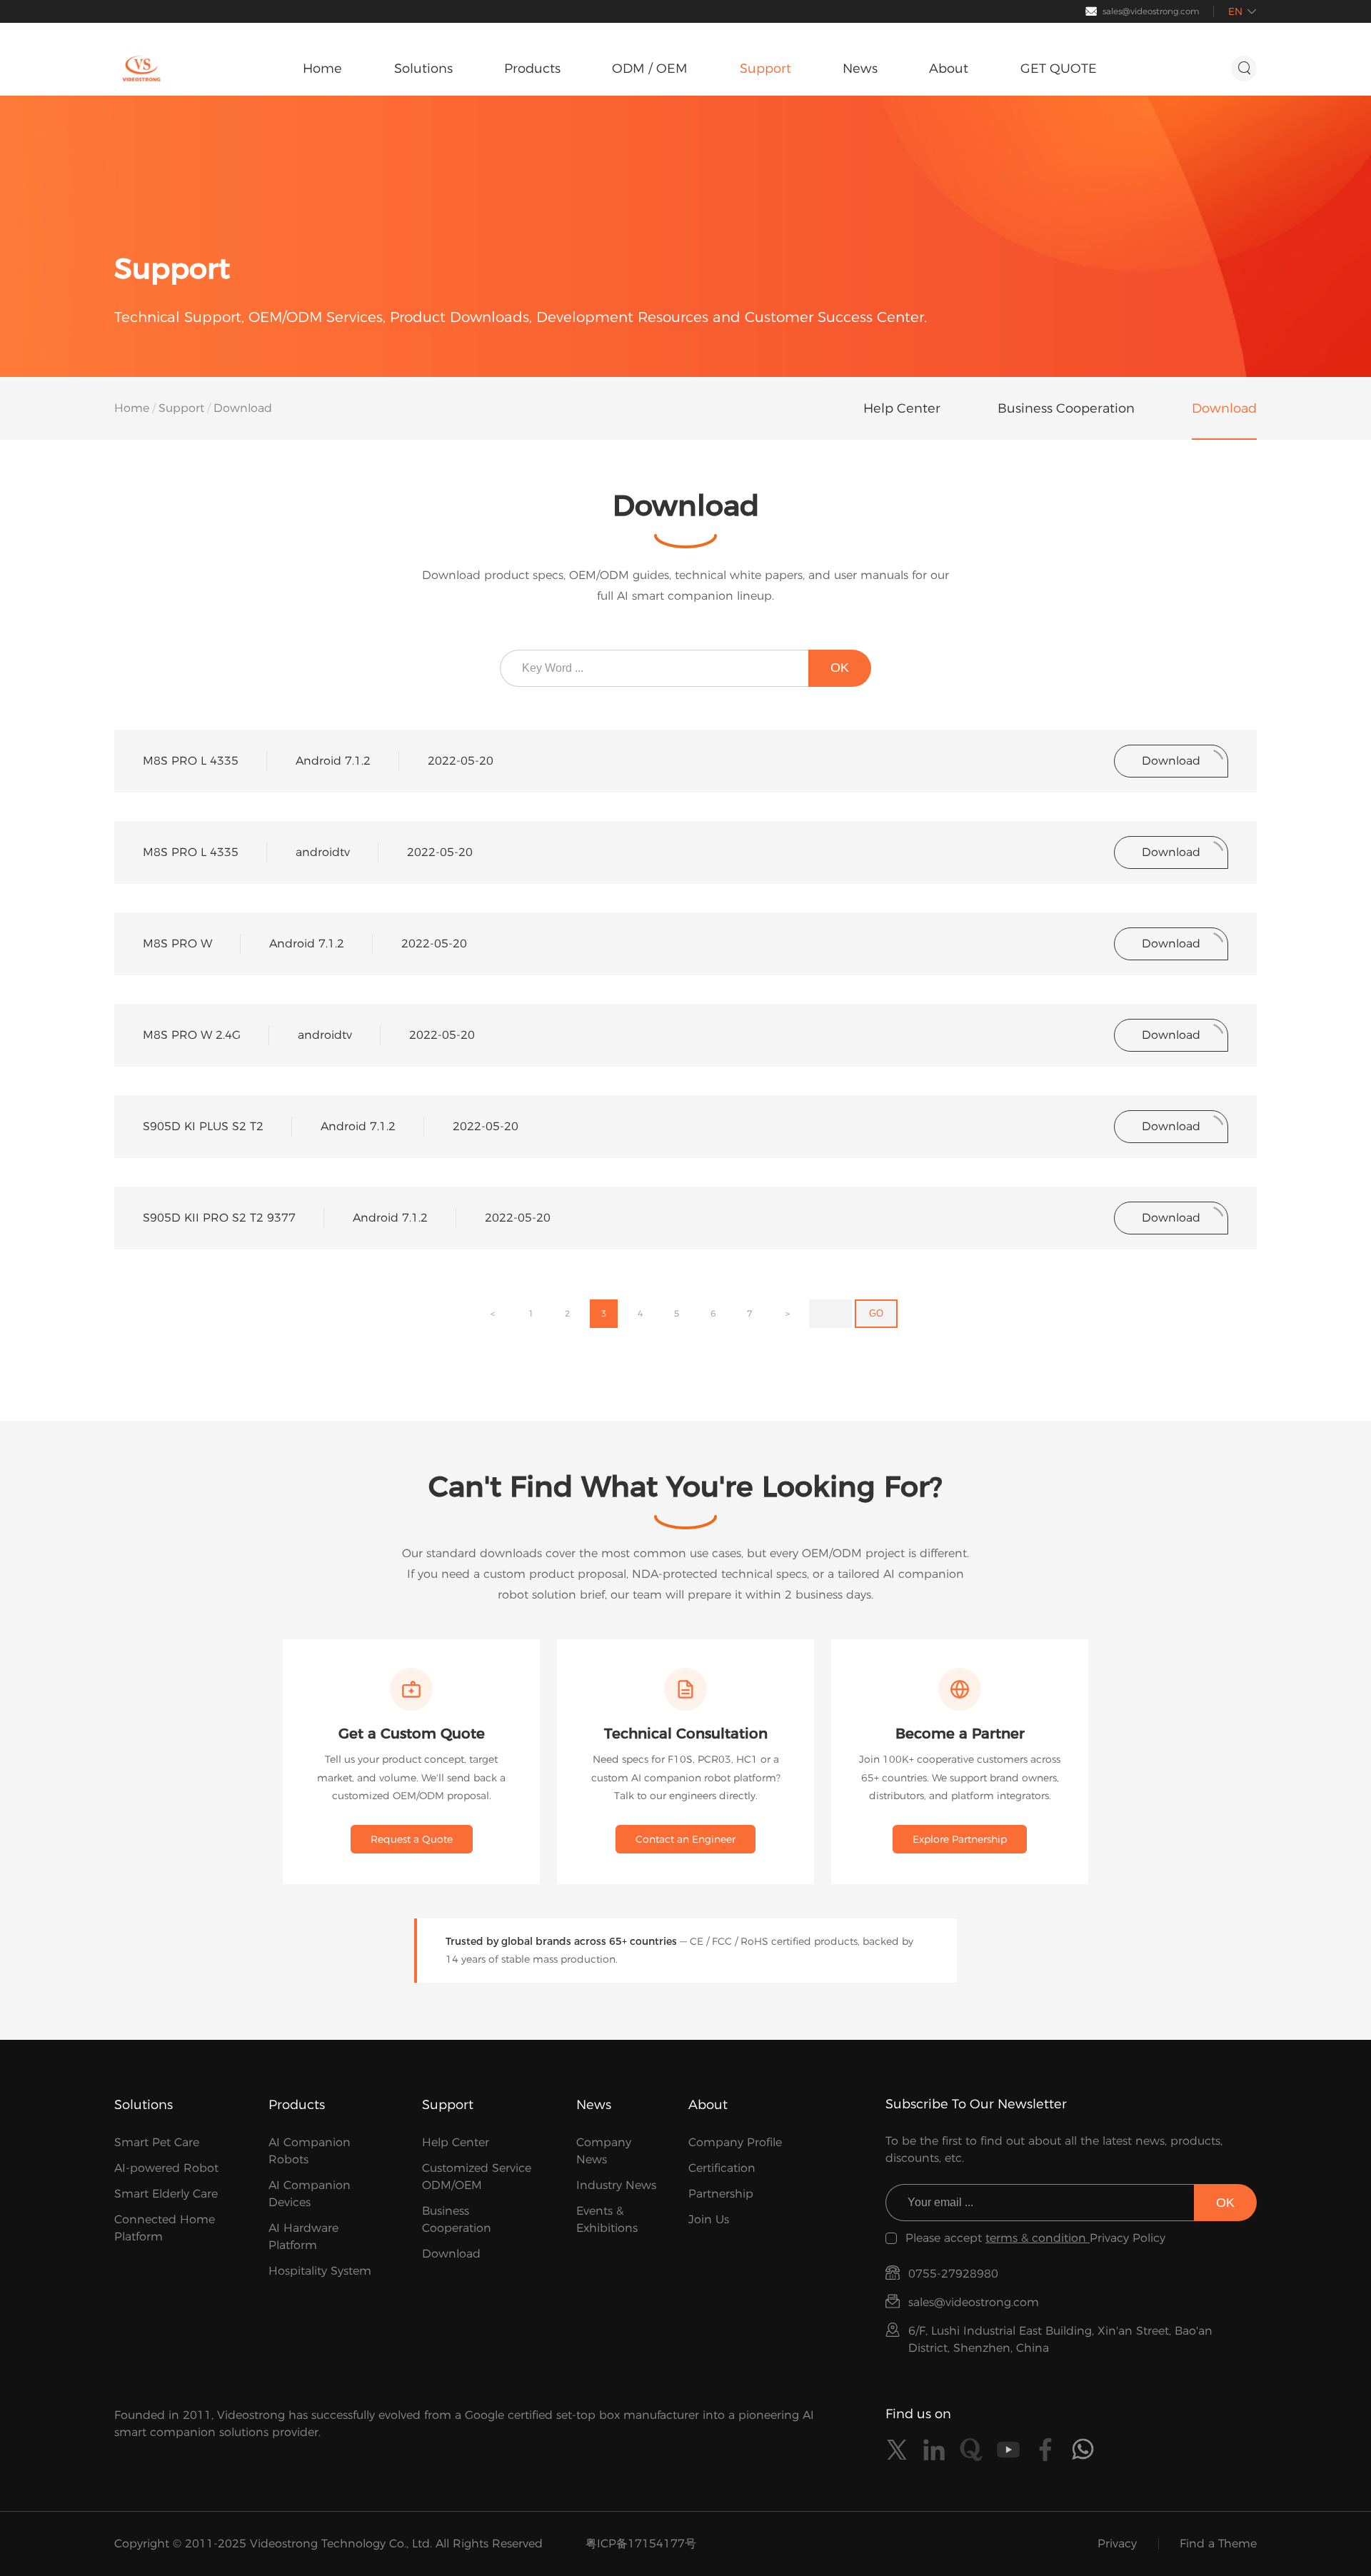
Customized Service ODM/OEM (477, 2177)
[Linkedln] (934, 2450)
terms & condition (1038, 2238)
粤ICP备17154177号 (641, 2544)
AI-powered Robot (166, 2168)
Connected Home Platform (165, 2228)
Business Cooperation (457, 2219)
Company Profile (735, 2142)
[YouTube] (1008, 2450)
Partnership (721, 2194)
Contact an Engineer (685, 1839)
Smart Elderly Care (166, 2194)
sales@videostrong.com (1151, 11)
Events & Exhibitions (607, 2219)
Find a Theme (1218, 2544)
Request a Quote (412, 1839)
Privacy (1117, 2544)
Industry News (616, 2185)
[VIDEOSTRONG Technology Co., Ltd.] (141, 69)
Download (451, 2254)
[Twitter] (897, 2450)
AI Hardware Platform (303, 2237)
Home (132, 408)
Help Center (456, 2142)
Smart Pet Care (157, 2142)
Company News (604, 2151)
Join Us (709, 2219)
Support (181, 408)
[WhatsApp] (1083, 2450)
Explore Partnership (960, 1839)
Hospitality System (320, 2271)
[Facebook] (1045, 2450)
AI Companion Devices (310, 2194)
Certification (722, 2168)
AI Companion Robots (310, 2151)
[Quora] (971, 2450)
